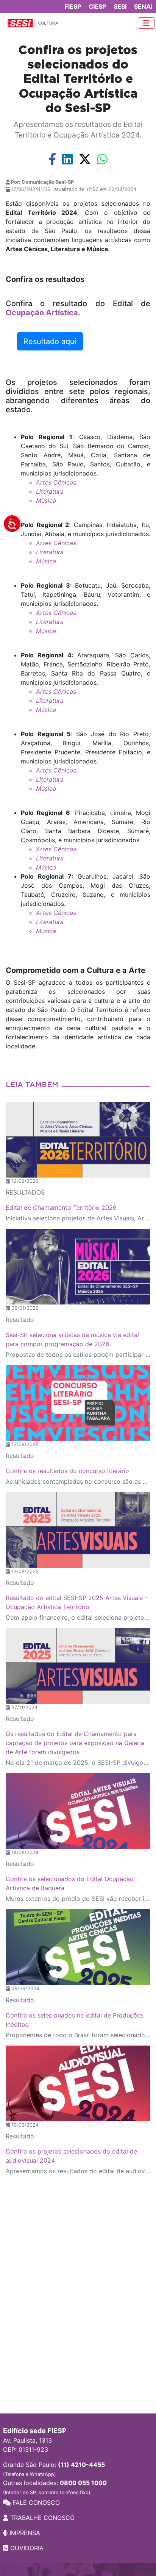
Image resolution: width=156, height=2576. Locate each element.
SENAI (143, 6)
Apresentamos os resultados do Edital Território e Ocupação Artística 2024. (78, 130)
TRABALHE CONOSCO (41, 2518)
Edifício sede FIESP (35, 2431)
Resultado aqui (50, 341)
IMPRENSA (24, 2533)
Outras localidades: (55, 2487)
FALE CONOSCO (35, 2502)
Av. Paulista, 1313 (27, 2440)
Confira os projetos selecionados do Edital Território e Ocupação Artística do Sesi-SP (78, 80)
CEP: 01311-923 (26, 2449)
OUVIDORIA (26, 2548)
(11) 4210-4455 (81, 2465)
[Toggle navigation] (146, 23)
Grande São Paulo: (54, 2469)
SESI (120, 6)
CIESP (97, 6)
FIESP (73, 6)
